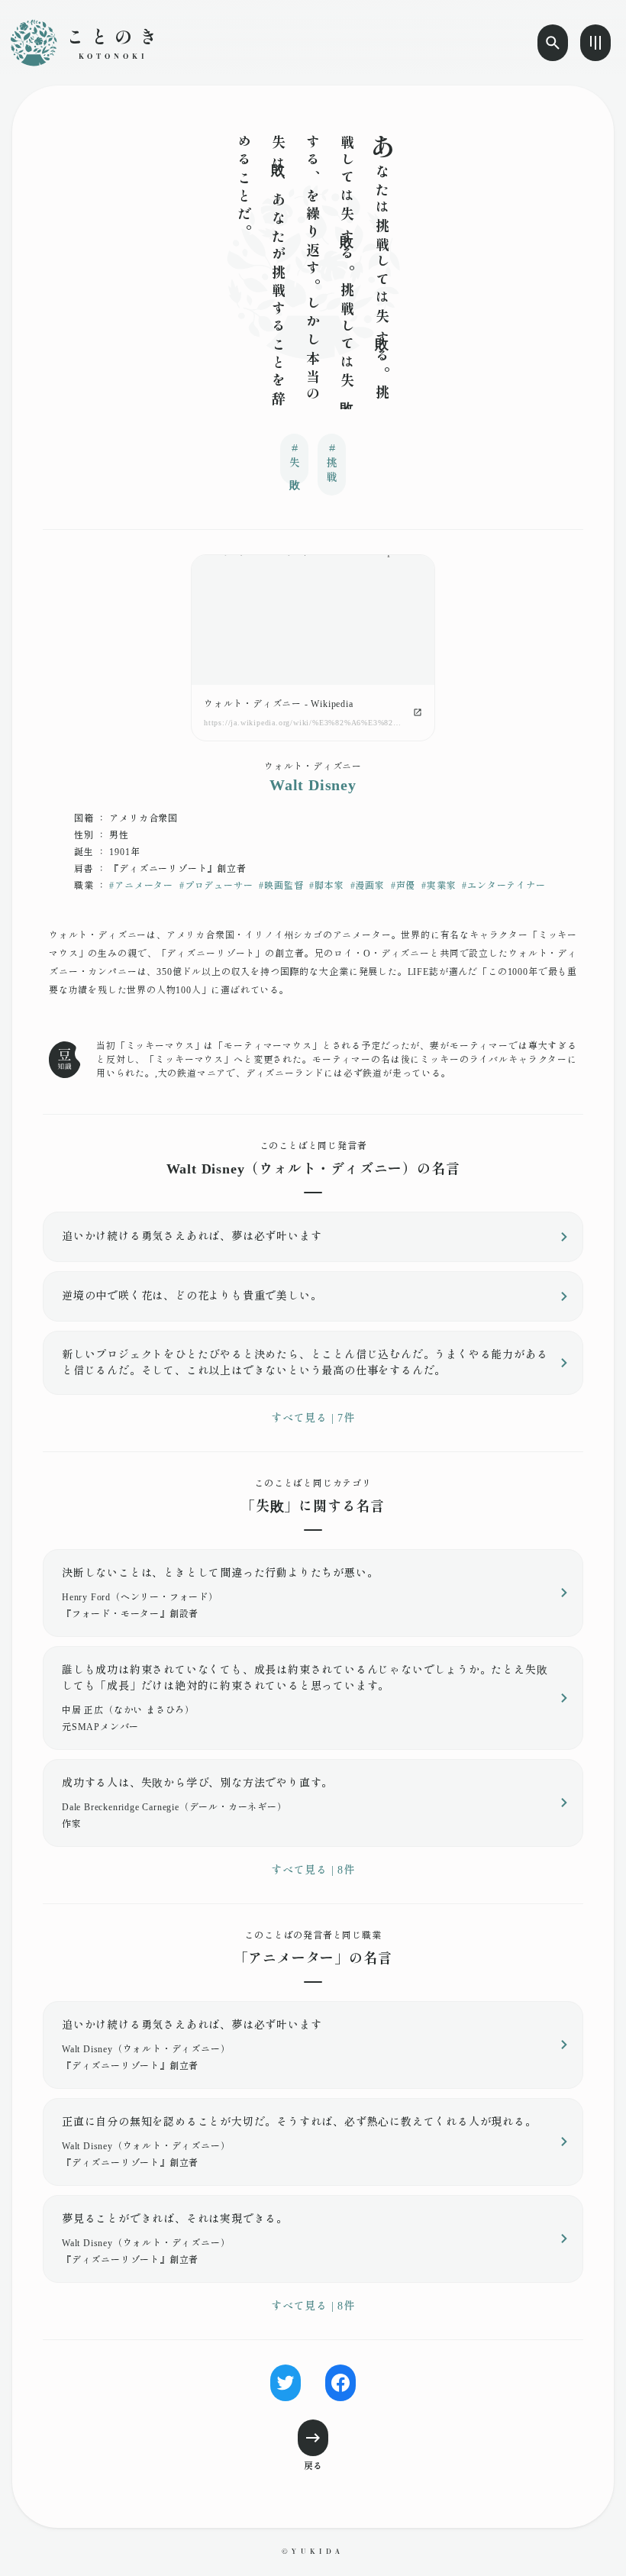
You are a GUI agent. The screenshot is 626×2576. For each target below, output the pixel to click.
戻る (313, 2466)
